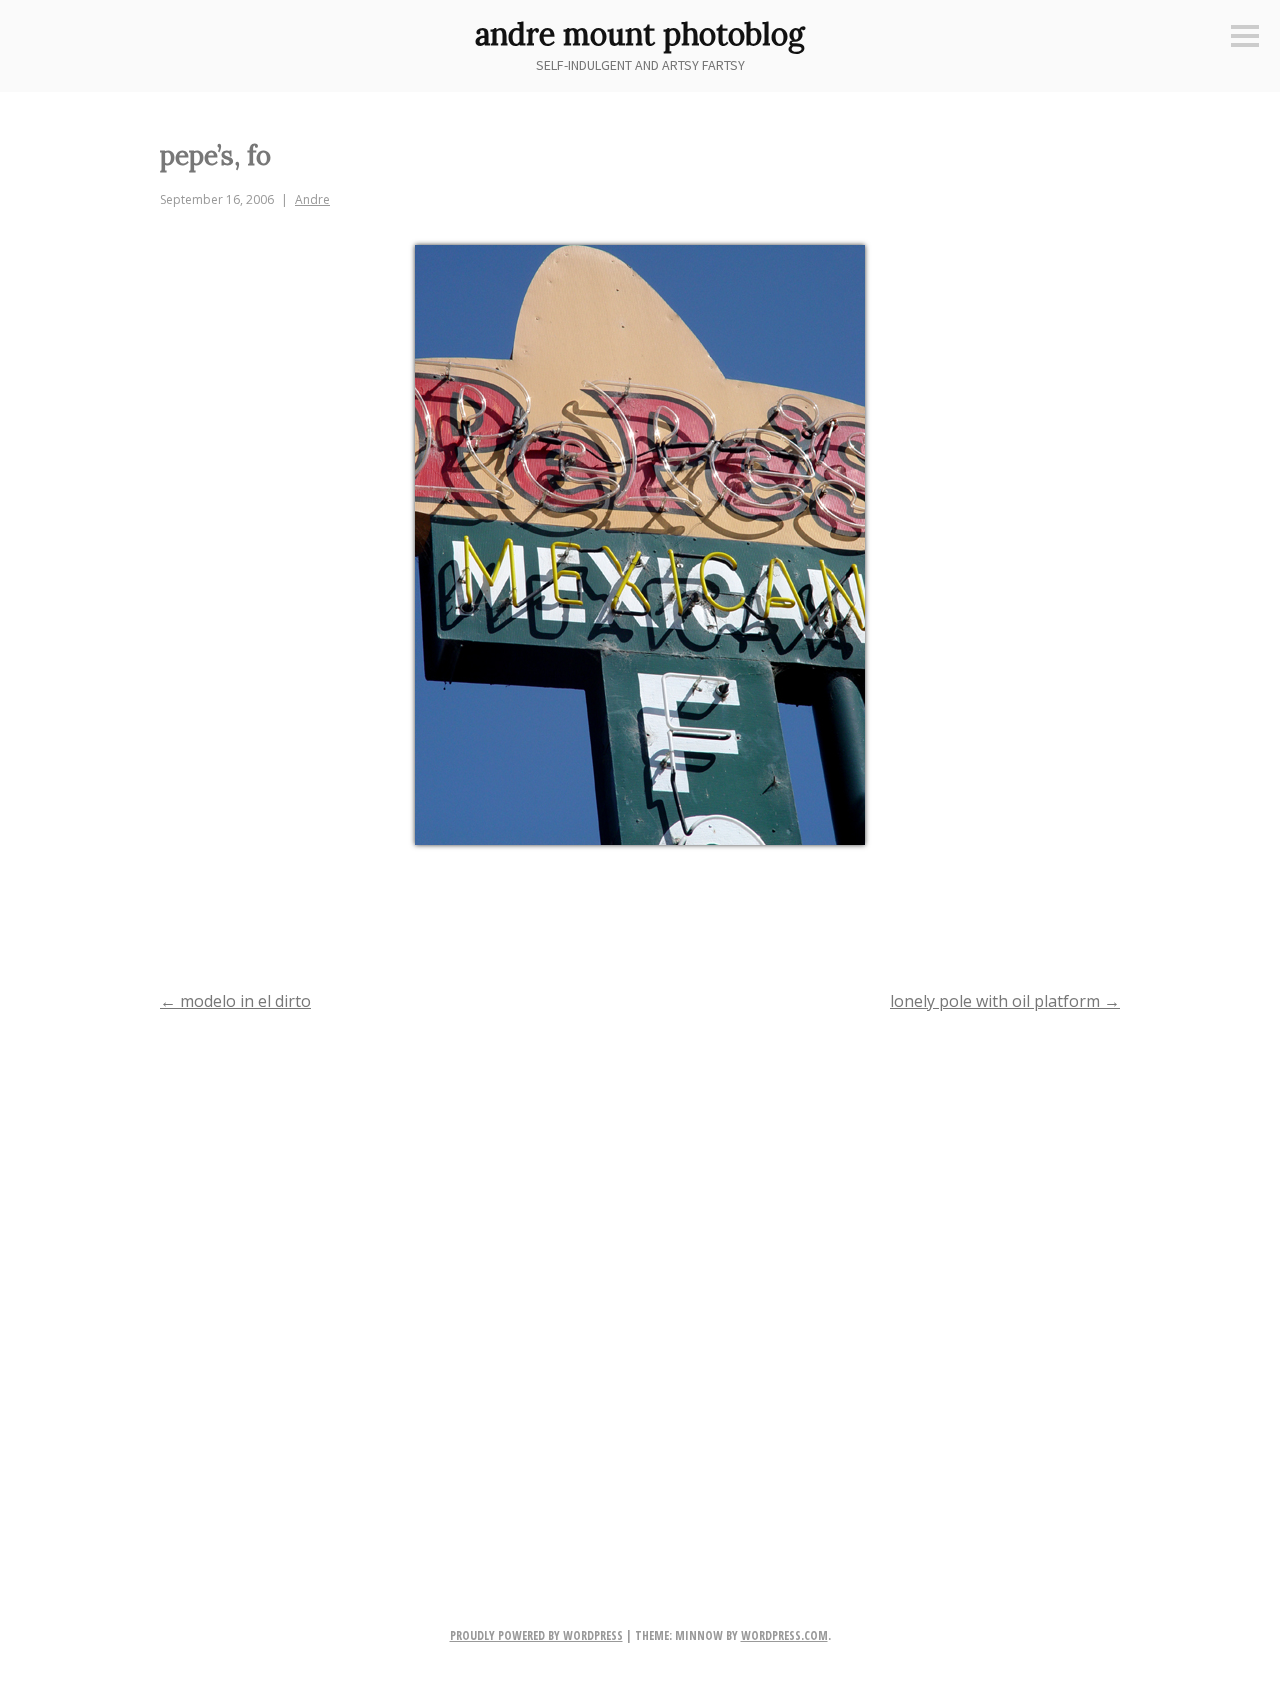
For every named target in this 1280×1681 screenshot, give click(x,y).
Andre (312, 199)
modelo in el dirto (235, 1001)
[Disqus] (640, 1287)
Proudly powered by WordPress (536, 1635)
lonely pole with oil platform (1005, 1001)
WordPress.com (784, 1635)
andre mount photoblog (640, 34)
